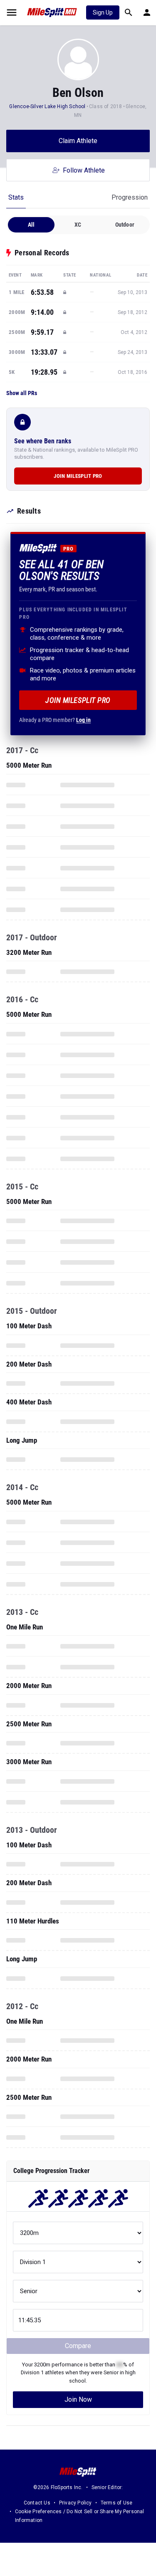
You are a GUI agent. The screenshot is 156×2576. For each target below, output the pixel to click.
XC (78, 225)
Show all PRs (22, 393)
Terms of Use (116, 2503)
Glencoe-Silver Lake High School (47, 106)
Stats (16, 197)
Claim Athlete (78, 141)
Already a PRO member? (55, 720)
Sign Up (103, 12)
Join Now (78, 2399)
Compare (78, 2346)
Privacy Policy (76, 2503)
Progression (130, 197)
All (31, 225)
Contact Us (37, 2503)
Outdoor (125, 225)
